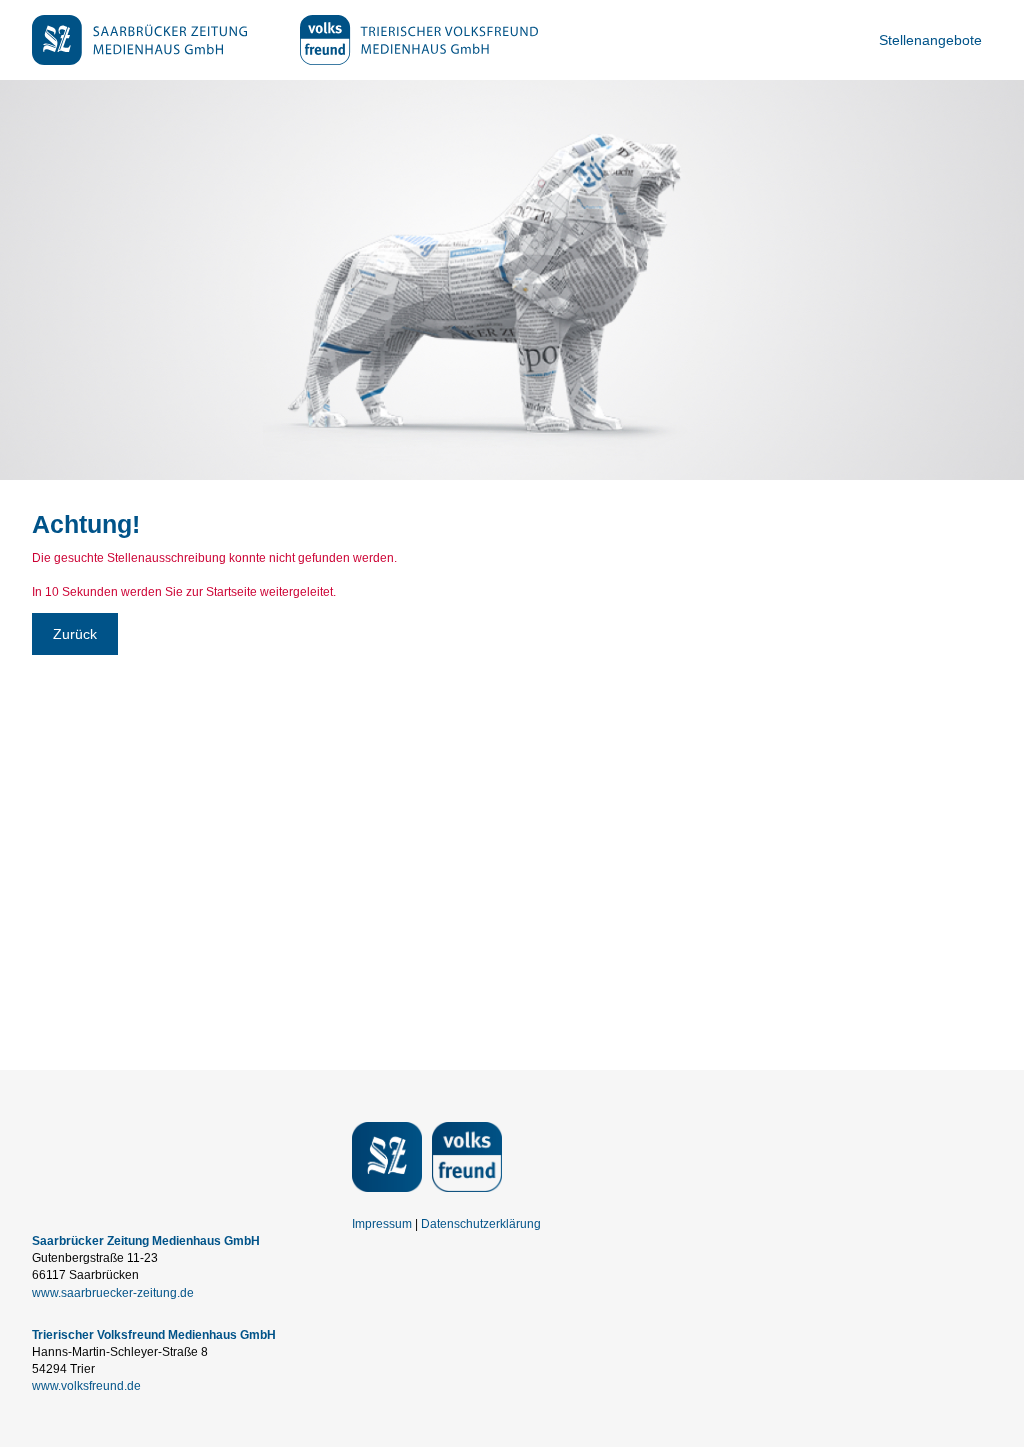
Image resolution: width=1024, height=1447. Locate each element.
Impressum (382, 1224)
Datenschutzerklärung (481, 1224)
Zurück (75, 634)
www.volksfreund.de (86, 1386)
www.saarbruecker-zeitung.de (113, 1293)
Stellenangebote (930, 40)
